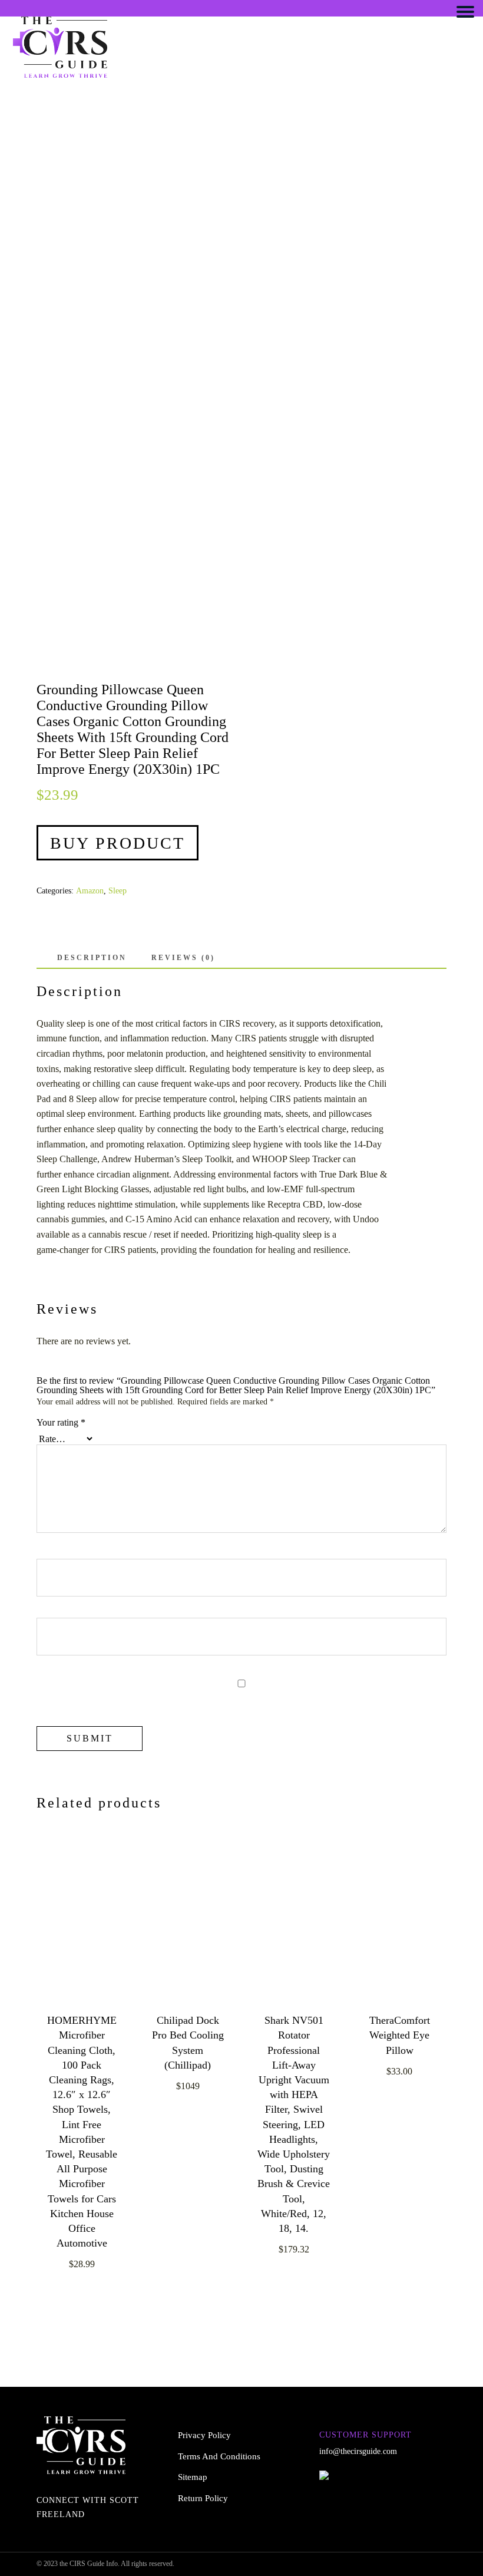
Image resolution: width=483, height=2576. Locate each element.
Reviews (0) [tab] (183, 958)
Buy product (118, 843)
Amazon (90, 891)
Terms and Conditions (219, 2456)
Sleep (118, 891)
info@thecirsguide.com (358, 2451)
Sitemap (193, 2477)
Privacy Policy (204, 2435)
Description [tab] (92, 958)
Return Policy (203, 2498)
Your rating (61, 1423)
